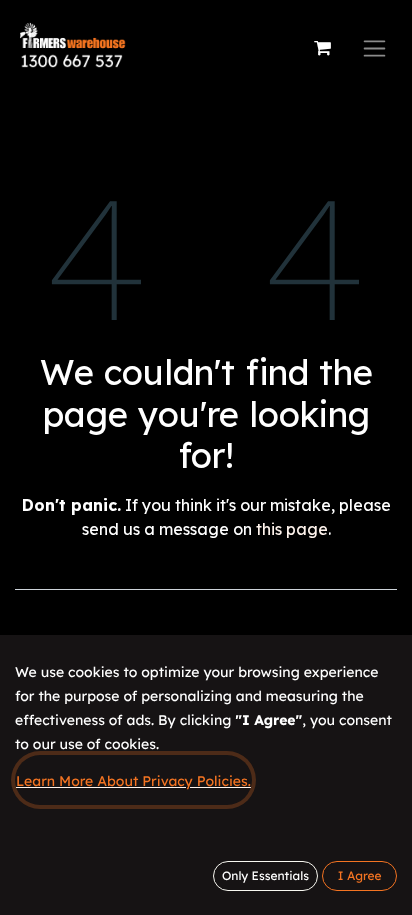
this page (292, 529)
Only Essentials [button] (265, 875)
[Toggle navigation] (374, 48)
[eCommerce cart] (322, 48)
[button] (359, 876)
